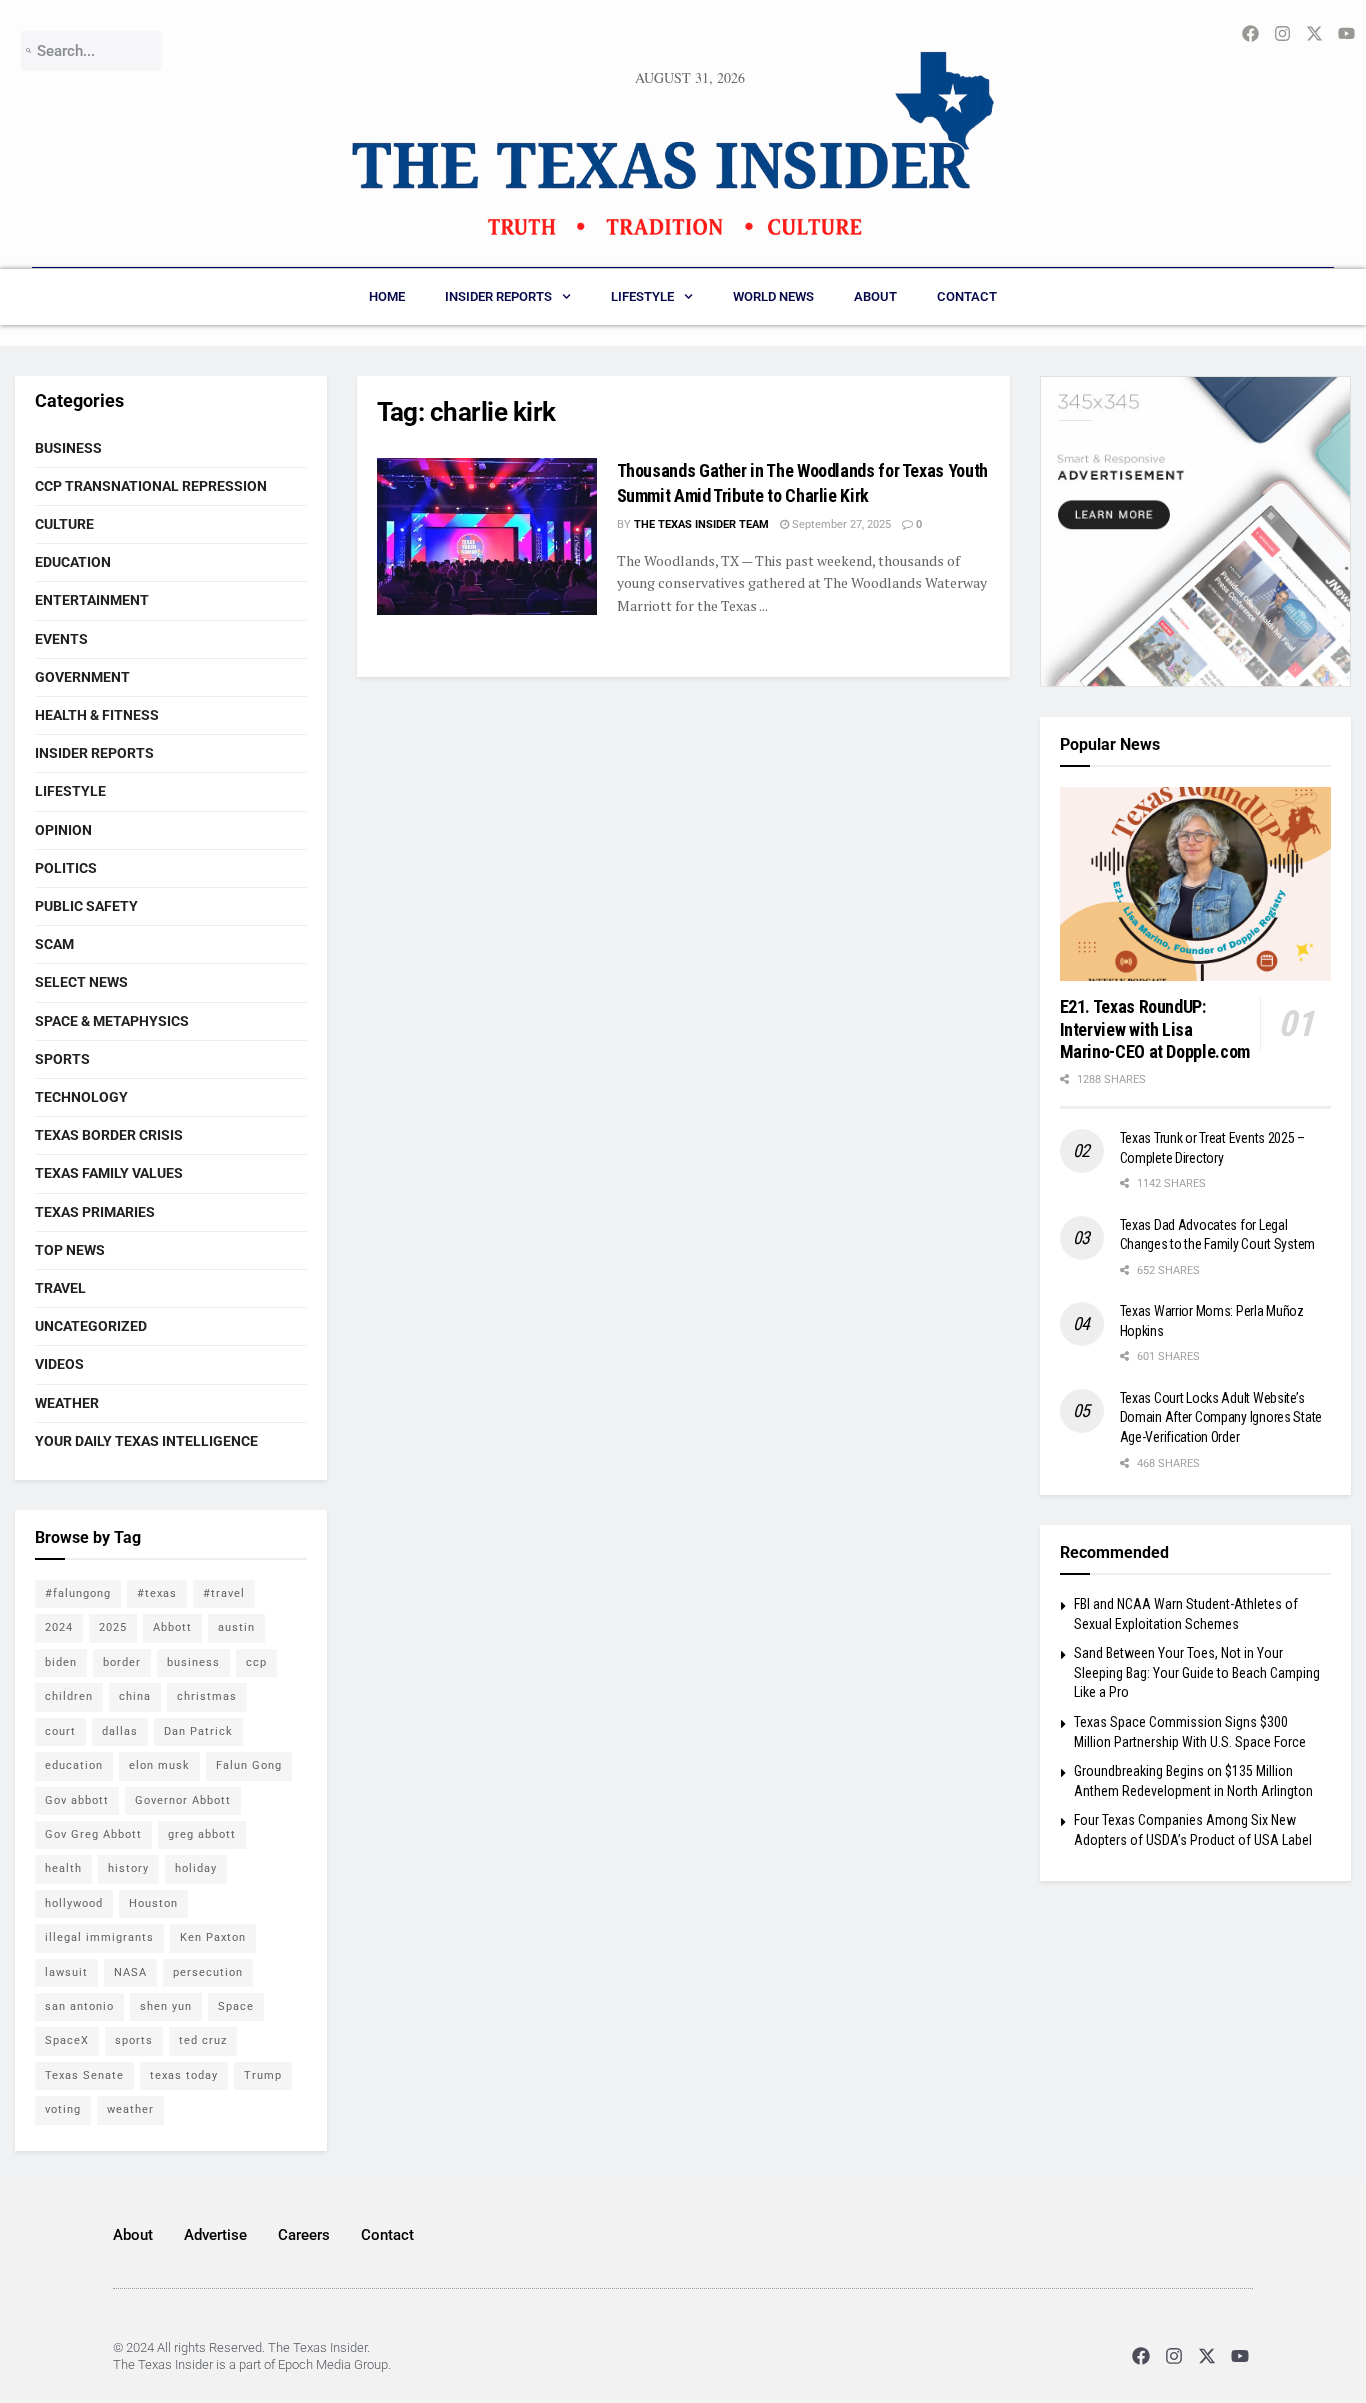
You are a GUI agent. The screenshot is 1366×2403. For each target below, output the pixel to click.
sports (134, 2040)
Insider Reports (498, 296)
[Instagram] (1173, 2355)
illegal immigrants (99, 1937)
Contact (967, 296)
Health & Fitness (97, 715)
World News (773, 296)
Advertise (215, 2235)
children (69, 1696)
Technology (81, 1097)
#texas (157, 1593)
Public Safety (86, 906)
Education (73, 562)
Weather (67, 1403)
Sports (62, 1059)
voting (63, 2109)
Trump (263, 2075)
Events (61, 639)
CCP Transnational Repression (151, 486)
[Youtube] (1240, 2355)
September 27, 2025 (840, 524)
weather (130, 2109)
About (875, 296)
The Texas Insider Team (701, 524)
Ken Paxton (213, 1937)
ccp (256, 1662)
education (74, 1765)
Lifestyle (642, 296)
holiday (196, 1868)
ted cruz (203, 2040)
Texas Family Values (109, 1173)
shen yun (166, 2006)
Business (68, 448)
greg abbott (202, 1834)
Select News (81, 982)
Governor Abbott (183, 1800)
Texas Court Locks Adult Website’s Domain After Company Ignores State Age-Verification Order (1221, 1417)
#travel (224, 1593)
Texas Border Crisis (109, 1135)
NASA (130, 1972)
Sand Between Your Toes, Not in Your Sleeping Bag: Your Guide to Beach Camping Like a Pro (1197, 1672)
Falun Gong (249, 1765)
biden (61, 1662)
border (122, 1662)
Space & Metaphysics (112, 1021)
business (193, 1662)
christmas (207, 1696)
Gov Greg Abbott (93, 1834)
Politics (66, 868)
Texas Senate (84, 2075)
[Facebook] (1140, 2355)
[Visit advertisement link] (1196, 532)
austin (236, 1627)
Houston (153, 1903)
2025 (113, 1627)
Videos (59, 1364)
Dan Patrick (198, 1731)
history (128, 1868)
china (135, 1696)
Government (82, 677)
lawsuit (66, 1972)
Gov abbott (77, 1800)
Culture (64, 524)
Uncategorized (91, 1326)
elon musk (159, 1765)
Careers (304, 2235)
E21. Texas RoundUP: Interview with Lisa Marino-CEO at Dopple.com (1155, 1029)
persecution (208, 1972)
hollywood (74, 1903)
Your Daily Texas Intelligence (146, 1441)
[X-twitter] (1207, 2355)
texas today (184, 2075)
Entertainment (92, 600)
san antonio (79, 2006)
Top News (70, 1250)
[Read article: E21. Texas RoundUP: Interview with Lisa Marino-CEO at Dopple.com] (1196, 884)
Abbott (172, 1627)
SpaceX (67, 2040)
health (63, 1868)
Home (387, 296)
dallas (120, 1731)
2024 (59, 1627)
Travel (60, 1288)
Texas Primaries (95, 1212)
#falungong (78, 1593)
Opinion (63, 830)
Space (236, 2006)
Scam (54, 944)
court (60, 1731)
